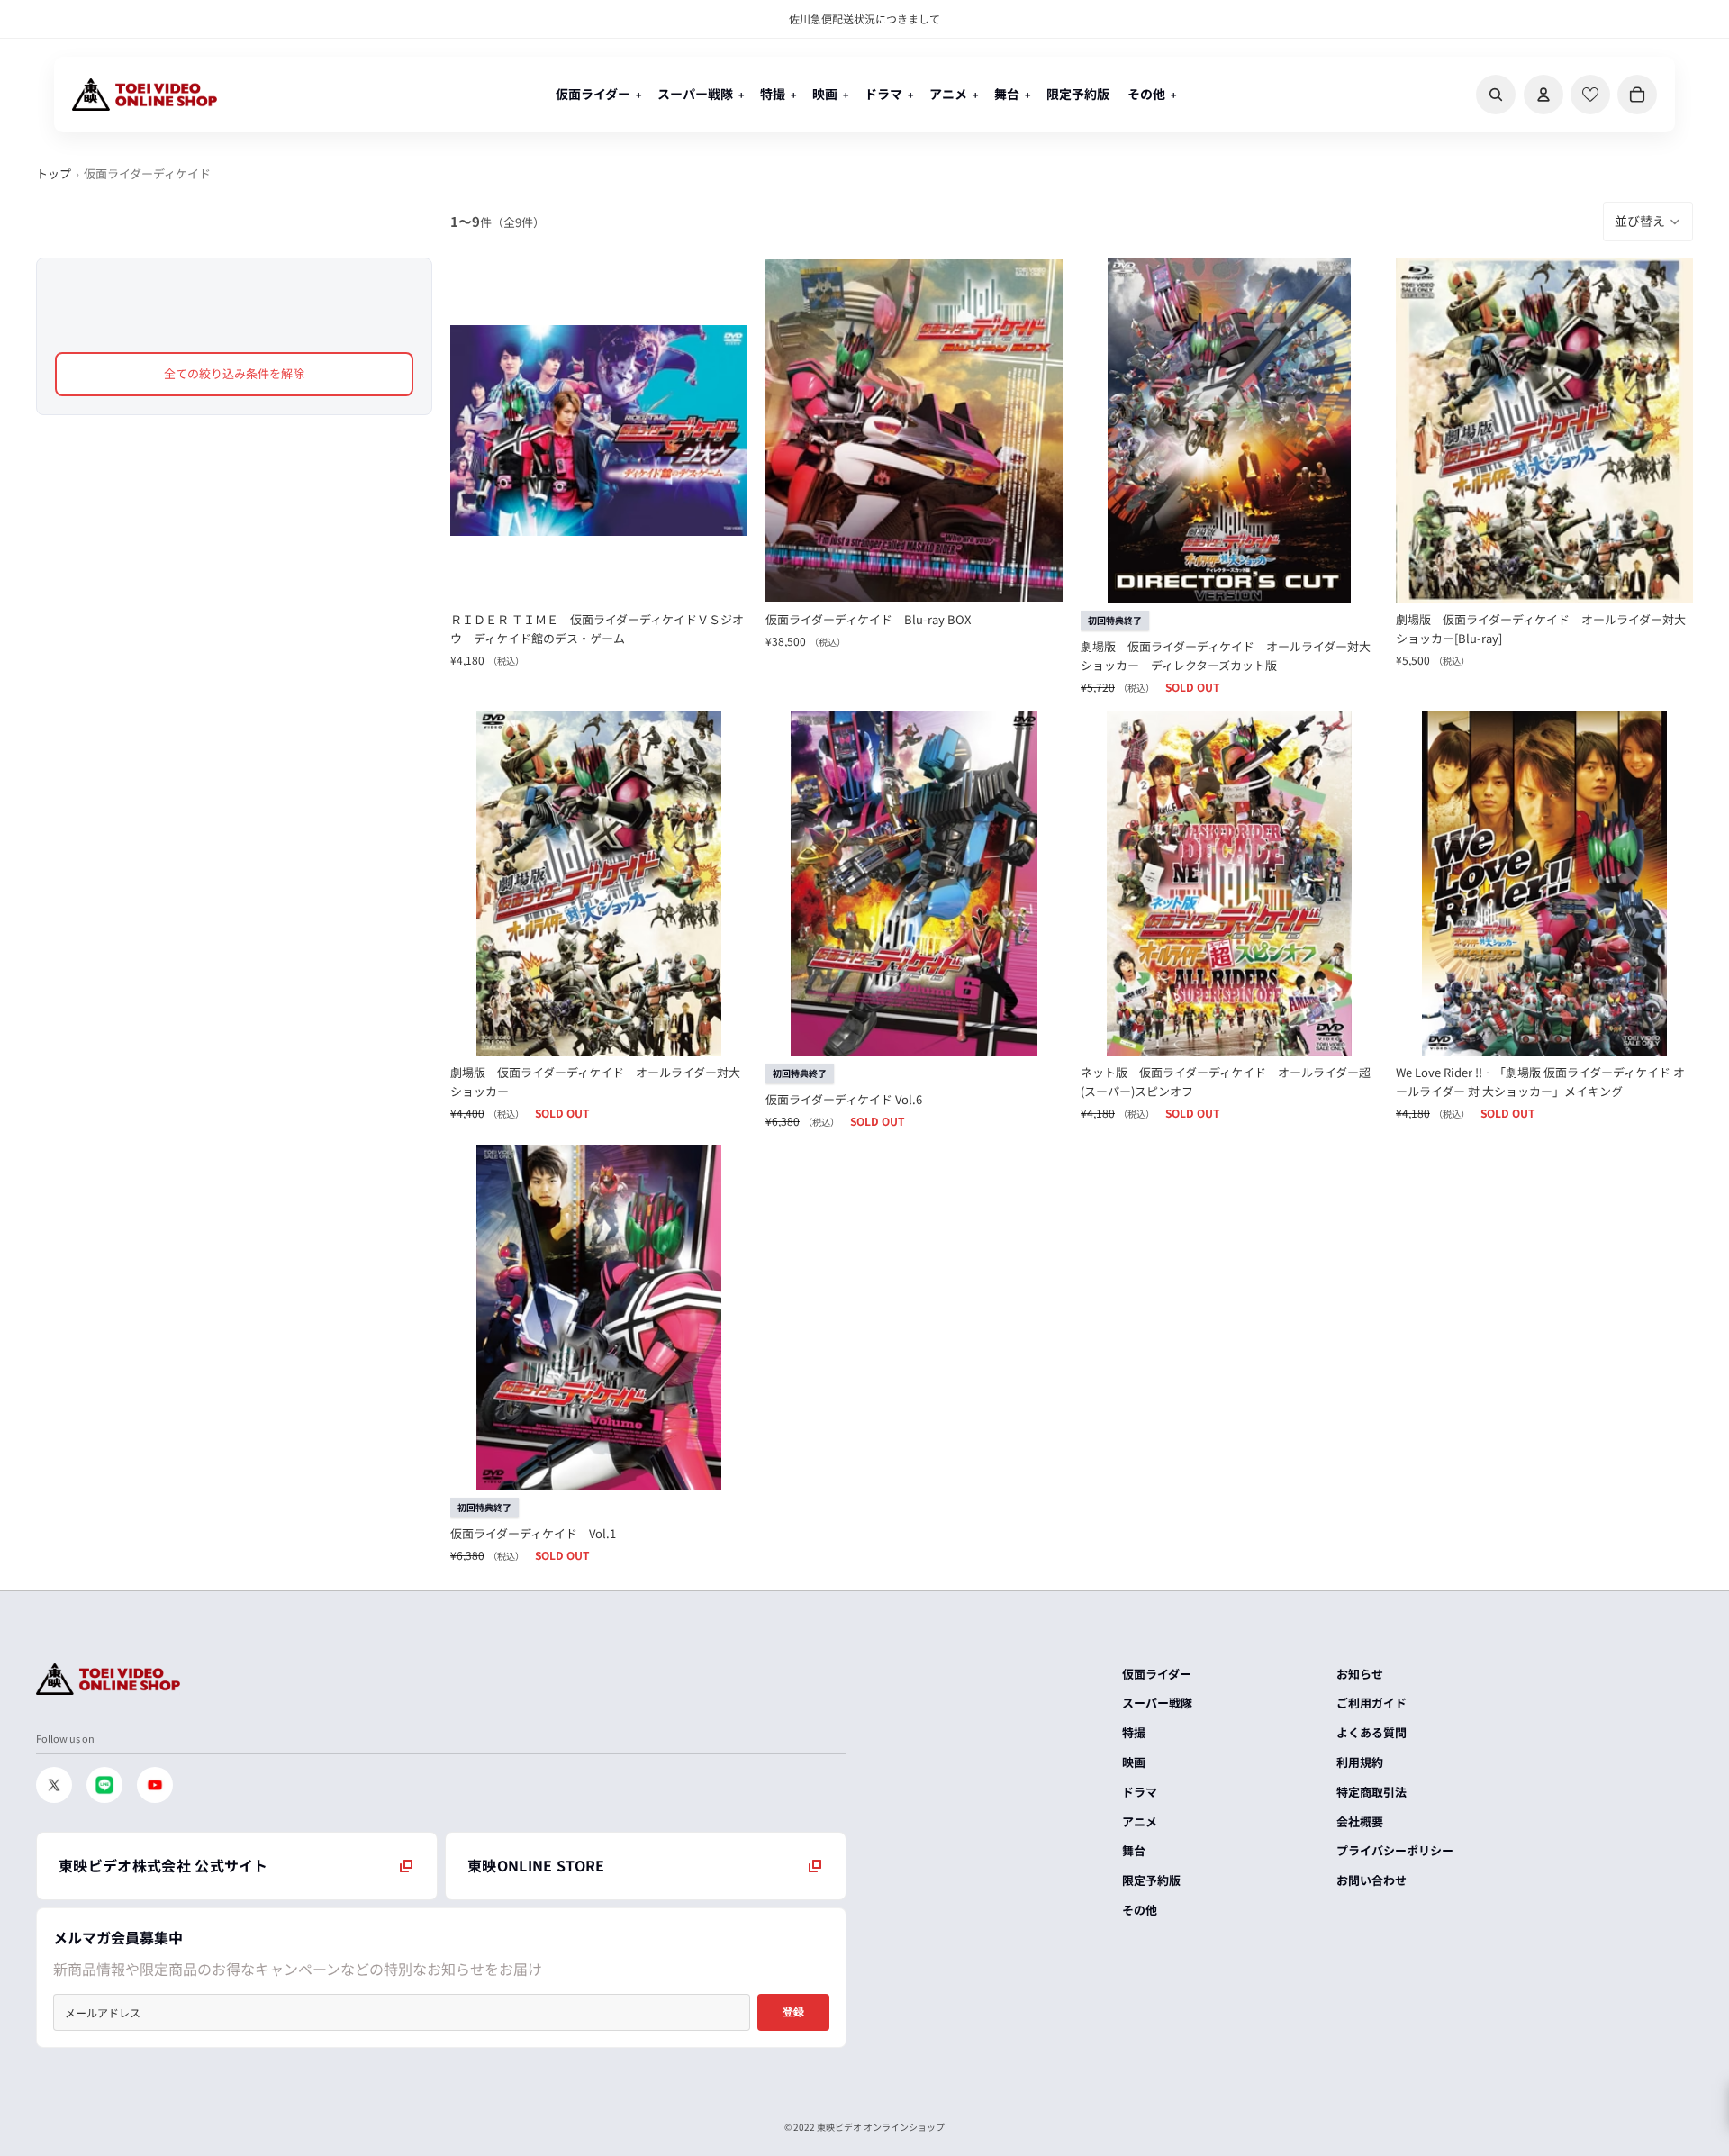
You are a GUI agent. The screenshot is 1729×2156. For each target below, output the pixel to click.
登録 (793, 2012)
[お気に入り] (1590, 95)
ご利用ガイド (1371, 1703)
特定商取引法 (1371, 1792)
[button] (1648, 222)
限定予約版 (1151, 1880)
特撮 (1134, 1732)
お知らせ (1360, 1674)
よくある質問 (1371, 1732)
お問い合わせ (1371, 1880)
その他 (1140, 1910)
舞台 (1134, 1850)
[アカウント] (1543, 95)
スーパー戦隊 (1157, 1703)
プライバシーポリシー (1395, 1850)
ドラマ (1140, 1792)
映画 (1134, 1762)
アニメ (1140, 1821)
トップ (54, 173)
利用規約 (1360, 1762)
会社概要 (1360, 1821)
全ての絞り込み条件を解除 (234, 373)
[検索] (1496, 95)
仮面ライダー (1157, 1674)
